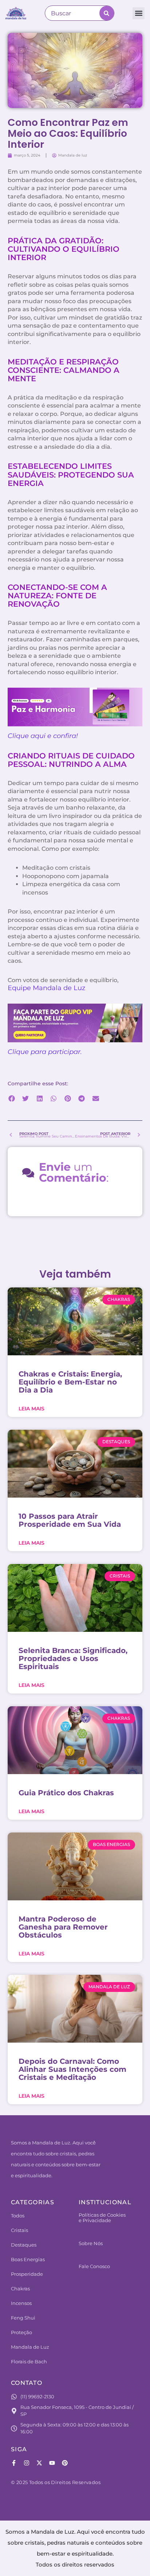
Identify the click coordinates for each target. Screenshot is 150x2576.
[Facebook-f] (14, 2463)
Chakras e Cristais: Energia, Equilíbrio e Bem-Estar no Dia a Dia (70, 1382)
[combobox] (72, 13)
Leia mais (31, 1409)
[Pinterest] (65, 2463)
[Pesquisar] (107, 13)
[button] (139, 13)
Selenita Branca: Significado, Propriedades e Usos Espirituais (73, 1658)
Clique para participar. (45, 1052)
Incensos (21, 2303)
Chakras (20, 2289)
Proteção (21, 2332)
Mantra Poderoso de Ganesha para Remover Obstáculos (63, 1927)
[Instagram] (27, 2463)
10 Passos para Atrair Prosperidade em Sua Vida (70, 1520)
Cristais (19, 2230)
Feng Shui (23, 2318)
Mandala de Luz (30, 2347)
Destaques (24, 2245)
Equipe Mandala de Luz (46, 988)
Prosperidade (27, 2274)
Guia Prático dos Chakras (66, 1793)
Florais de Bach (29, 2361)
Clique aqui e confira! (43, 736)
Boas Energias (28, 2259)
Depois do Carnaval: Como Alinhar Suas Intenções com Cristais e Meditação (72, 2069)
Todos (18, 2216)
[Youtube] (52, 2463)
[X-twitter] (39, 2463)
